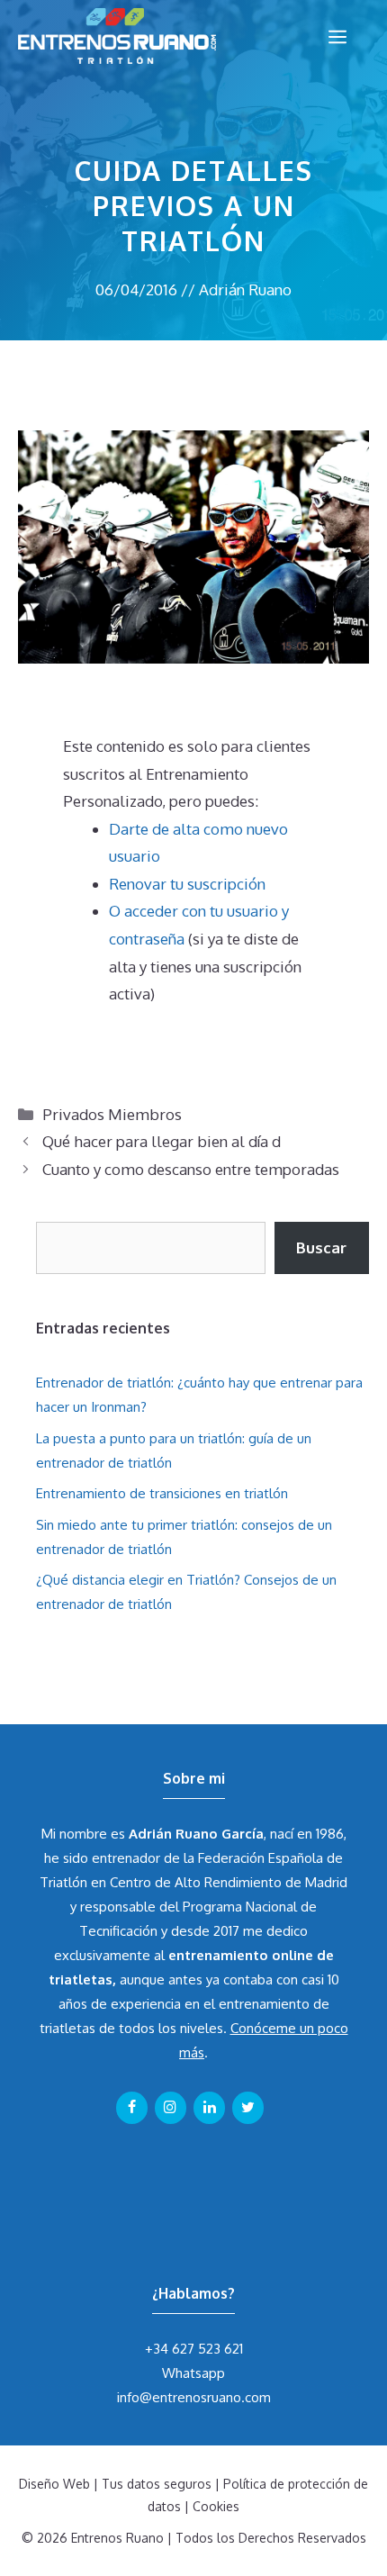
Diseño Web (54, 2484)
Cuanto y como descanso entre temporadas (191, 1169)
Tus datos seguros (157, 2484)
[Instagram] (171, 2108)
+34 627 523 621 (194, 2349)
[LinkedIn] (209, 2108)
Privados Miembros (112, 1114)
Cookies (216, 2506)
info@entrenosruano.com (194, 2397)
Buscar (321, 1247)
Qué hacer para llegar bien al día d (162, 1141)
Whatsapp (193, 2373)
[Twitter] (248, 2108)
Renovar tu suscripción (187, 884)
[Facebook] (132, 2108)
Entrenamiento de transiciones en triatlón (162, 1493)
